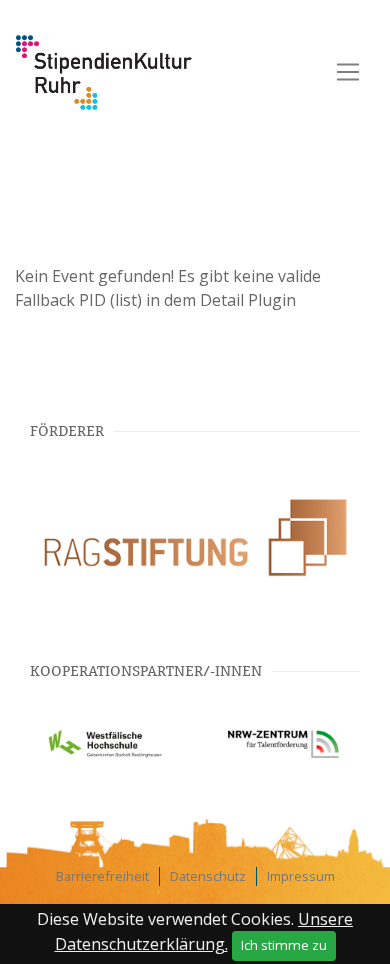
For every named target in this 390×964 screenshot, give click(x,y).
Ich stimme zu (284, 945)
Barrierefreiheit (102, 876)
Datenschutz (208, 876)
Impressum (301, 876)
